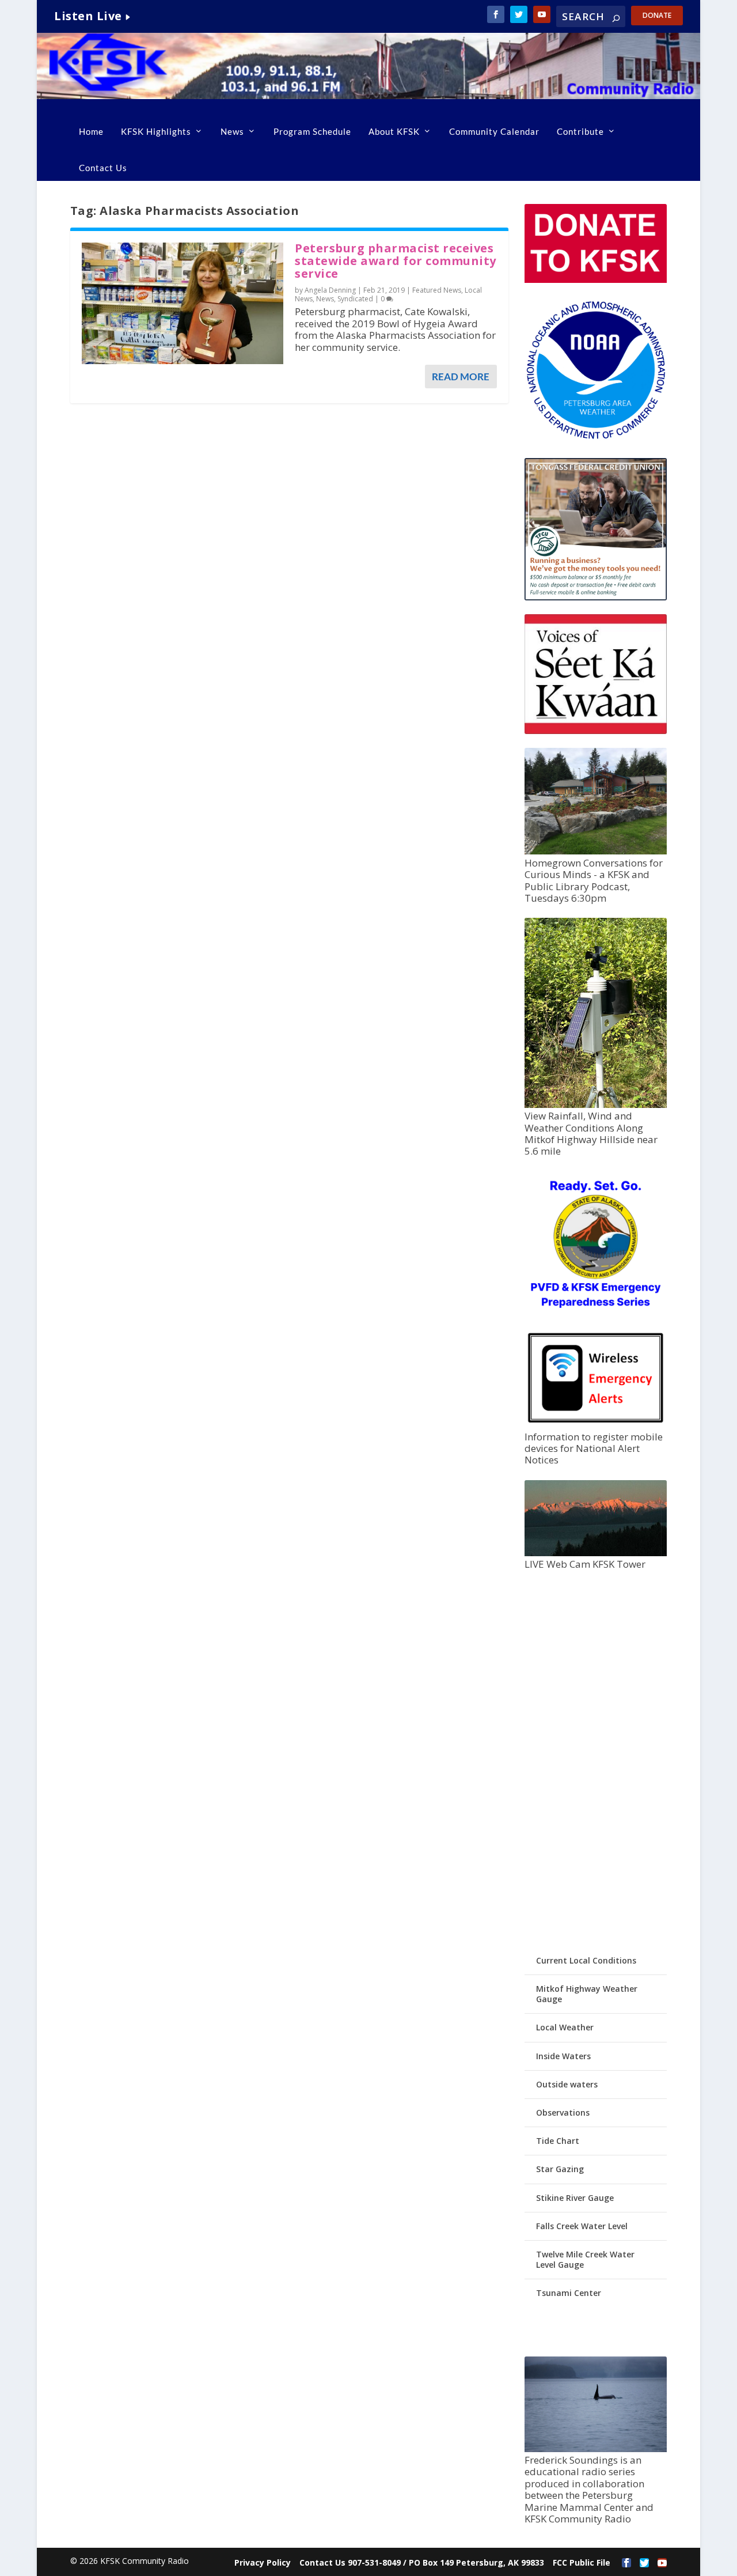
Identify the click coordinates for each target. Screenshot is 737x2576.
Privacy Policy (263, 2562)
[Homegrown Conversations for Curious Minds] (596, 851)
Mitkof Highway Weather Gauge (587, 1994)
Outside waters (567, 2084)
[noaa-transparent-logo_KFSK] (596, 438)
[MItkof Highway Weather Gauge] (596, 1105)
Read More (461, 377)
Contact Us (103, 168)
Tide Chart (558, 2141)
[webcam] (596, 1553)
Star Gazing (560, 2169)
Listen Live (88, 16)
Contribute (580, 131)
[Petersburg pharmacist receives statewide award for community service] (183, 303)
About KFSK (394, 131)
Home (91, 131)
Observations (563, 2112)
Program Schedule (312, 131)
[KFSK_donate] (596, 280)
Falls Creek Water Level (582, 2226)
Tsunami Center (569, 2293)
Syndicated (355, 299)
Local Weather (565, 2027)
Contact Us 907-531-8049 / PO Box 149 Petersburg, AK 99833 (422, 2562)
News (232, 131)
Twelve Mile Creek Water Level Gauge (585, 2259)
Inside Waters (563, 2056)
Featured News (437, 290)
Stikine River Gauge (575, 2198)
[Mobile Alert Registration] (596, 1425)
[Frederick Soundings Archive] (596, 2449)
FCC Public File (582, 2562)
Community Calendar (494, 131)
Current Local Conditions (586, 1960)
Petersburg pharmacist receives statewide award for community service (396, 261)
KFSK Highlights (156, 131)
